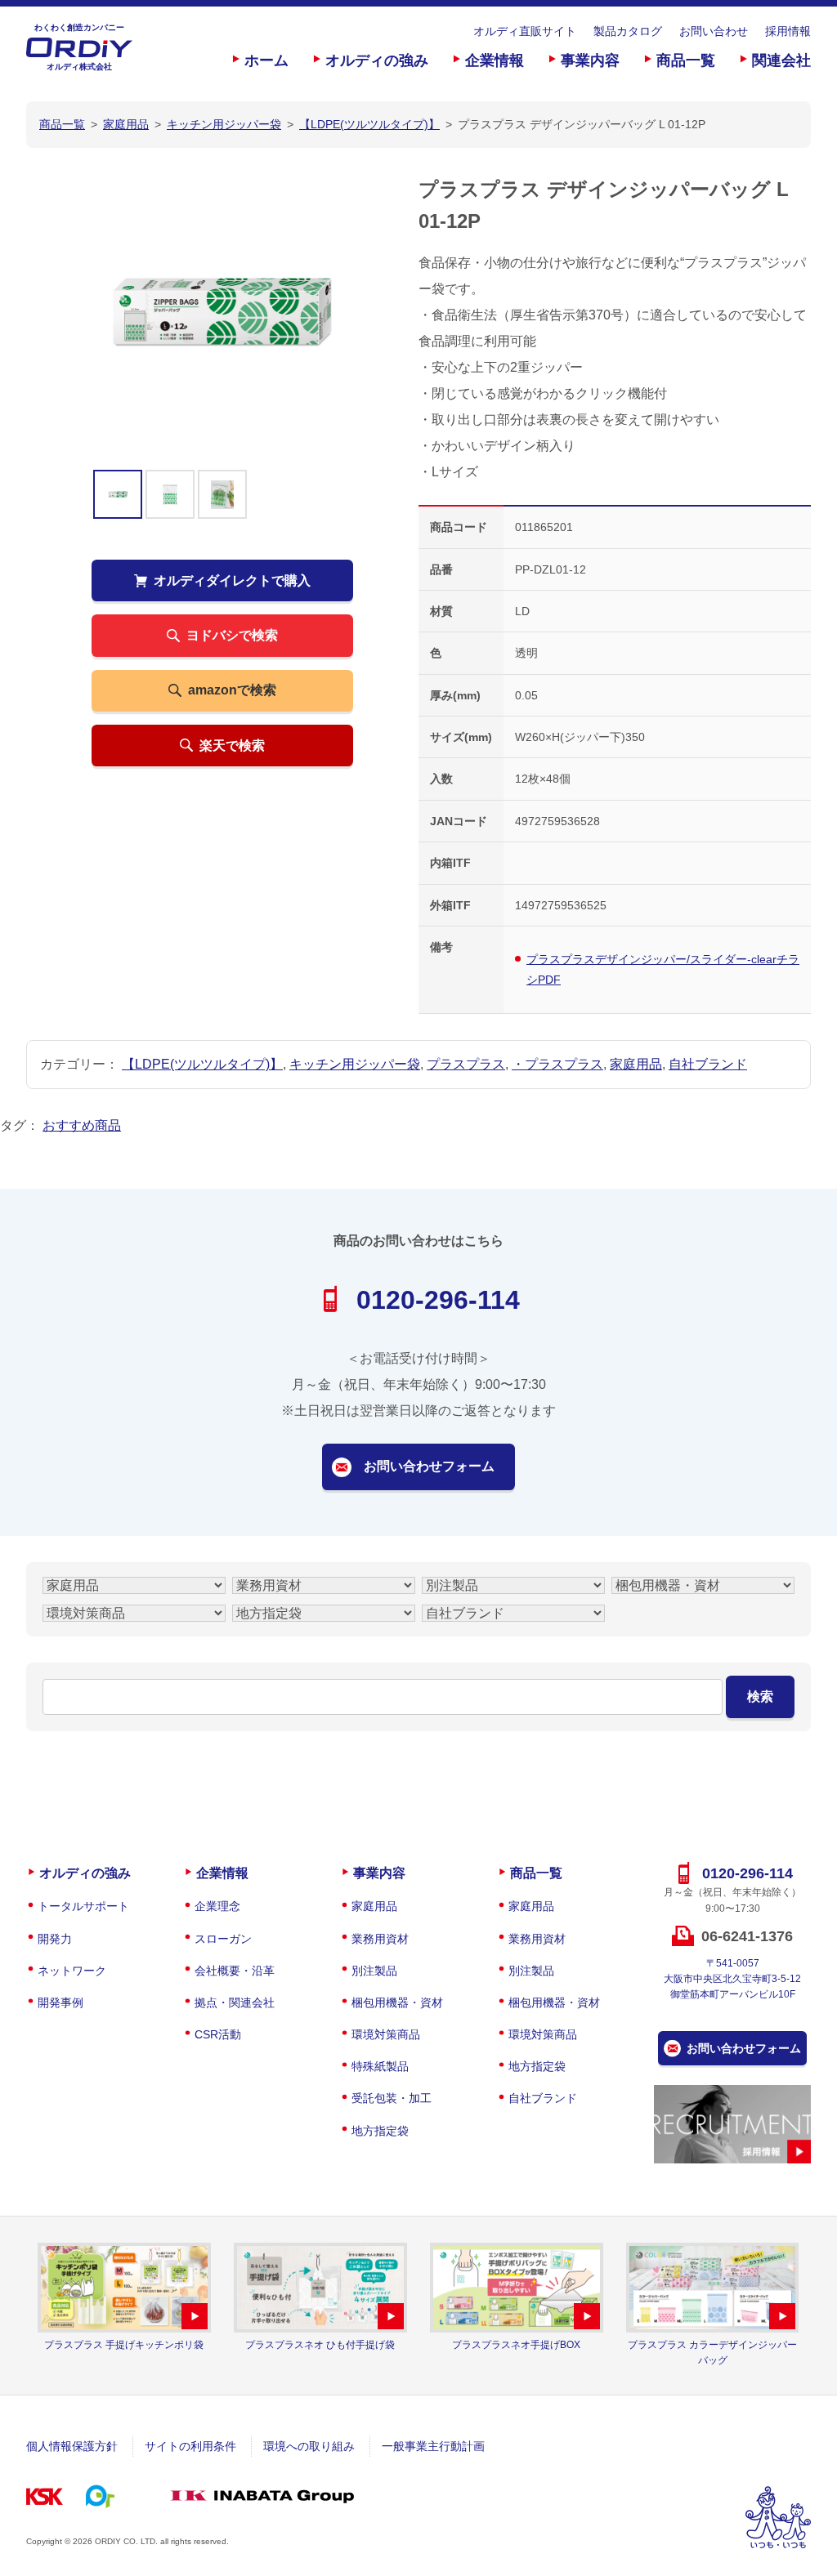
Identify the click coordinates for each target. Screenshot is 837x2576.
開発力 (55, 1939)
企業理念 (217, 1906)
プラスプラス (466, 1064)
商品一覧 (686, 60)
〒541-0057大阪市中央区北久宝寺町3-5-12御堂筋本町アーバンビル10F (732, 1979)
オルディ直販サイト (525, 31)
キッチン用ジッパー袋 (355, 1064)
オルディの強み (377, 60)
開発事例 (60, 2002)
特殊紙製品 (380, 2066)
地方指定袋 (380, 2131)
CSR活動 (218, 2034)
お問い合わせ (714, 31)
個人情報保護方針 (72, 2446)
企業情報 (495, 60)
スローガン (223, 1939)
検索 (760, 1696)
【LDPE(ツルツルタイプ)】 (202, 1064)
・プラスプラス (557, 1064)
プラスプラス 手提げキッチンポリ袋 (124, 2345)
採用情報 (788, 31)
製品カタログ (628, 31)
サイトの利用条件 (190, 2446)
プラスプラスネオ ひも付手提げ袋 (320, 2345)
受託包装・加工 (392, 2098)
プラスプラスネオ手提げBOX (516, 2345)
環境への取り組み (309, 2446)
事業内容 (590, 60)
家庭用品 (636, 1064)
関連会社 (781, 60)
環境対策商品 (386, 2034)
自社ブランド (708, 1064)
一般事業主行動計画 (433, 2446)
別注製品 (374, 1971)
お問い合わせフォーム (429, 1466)
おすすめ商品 (82, 1125)
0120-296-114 (438, 1300)
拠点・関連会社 (235, 2002)
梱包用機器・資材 (397, 2002)
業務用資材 (380, 1939)
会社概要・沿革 (235, 1971)
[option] (222, 311)
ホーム (266, 60)
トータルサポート (83, 1906)
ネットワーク (72, 1971)
